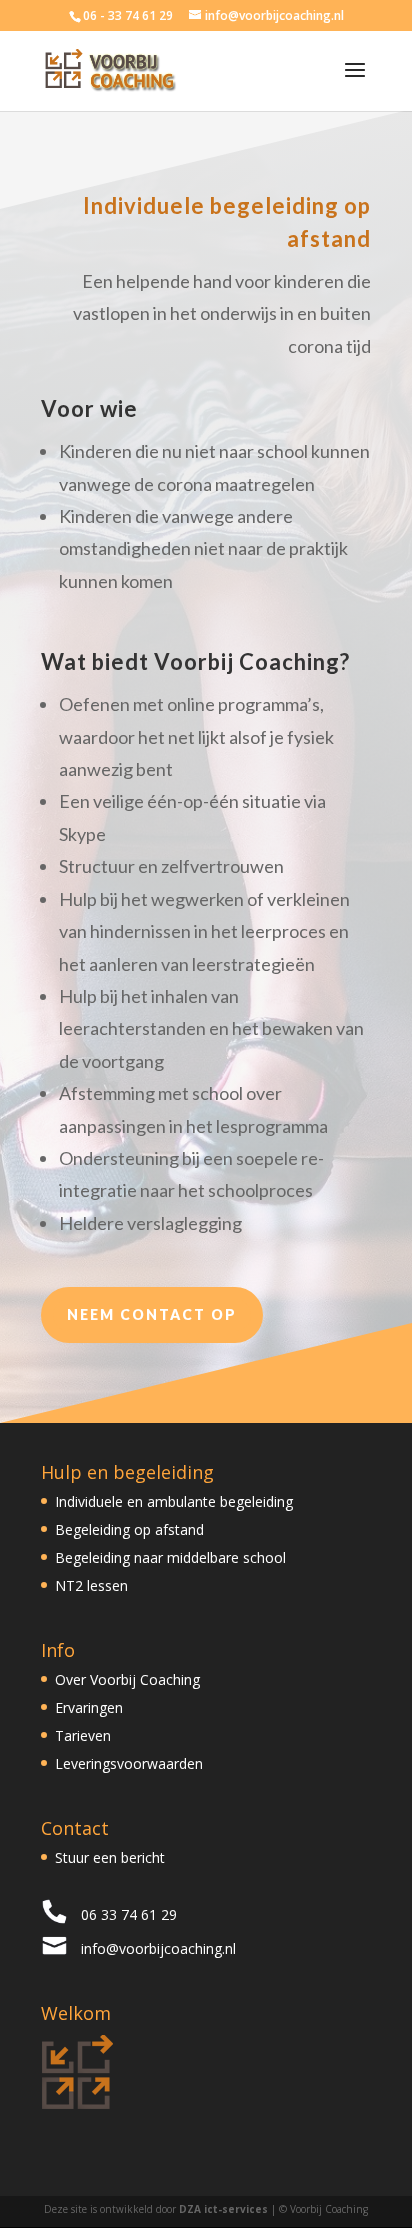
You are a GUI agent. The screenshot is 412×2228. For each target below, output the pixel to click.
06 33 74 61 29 (129, 1914)
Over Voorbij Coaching (127, 1679)
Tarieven (83, 1735)
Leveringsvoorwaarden (129, 1763)
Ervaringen (89, 1707)
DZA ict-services (223, 2209)
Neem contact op (152, 1314)
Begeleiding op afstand (129, 1529)
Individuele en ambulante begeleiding (174, 1501)
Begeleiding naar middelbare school (170, 1557)
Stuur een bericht (110, 1857)
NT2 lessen (91, 1585)
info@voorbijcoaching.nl (158, 1948)
